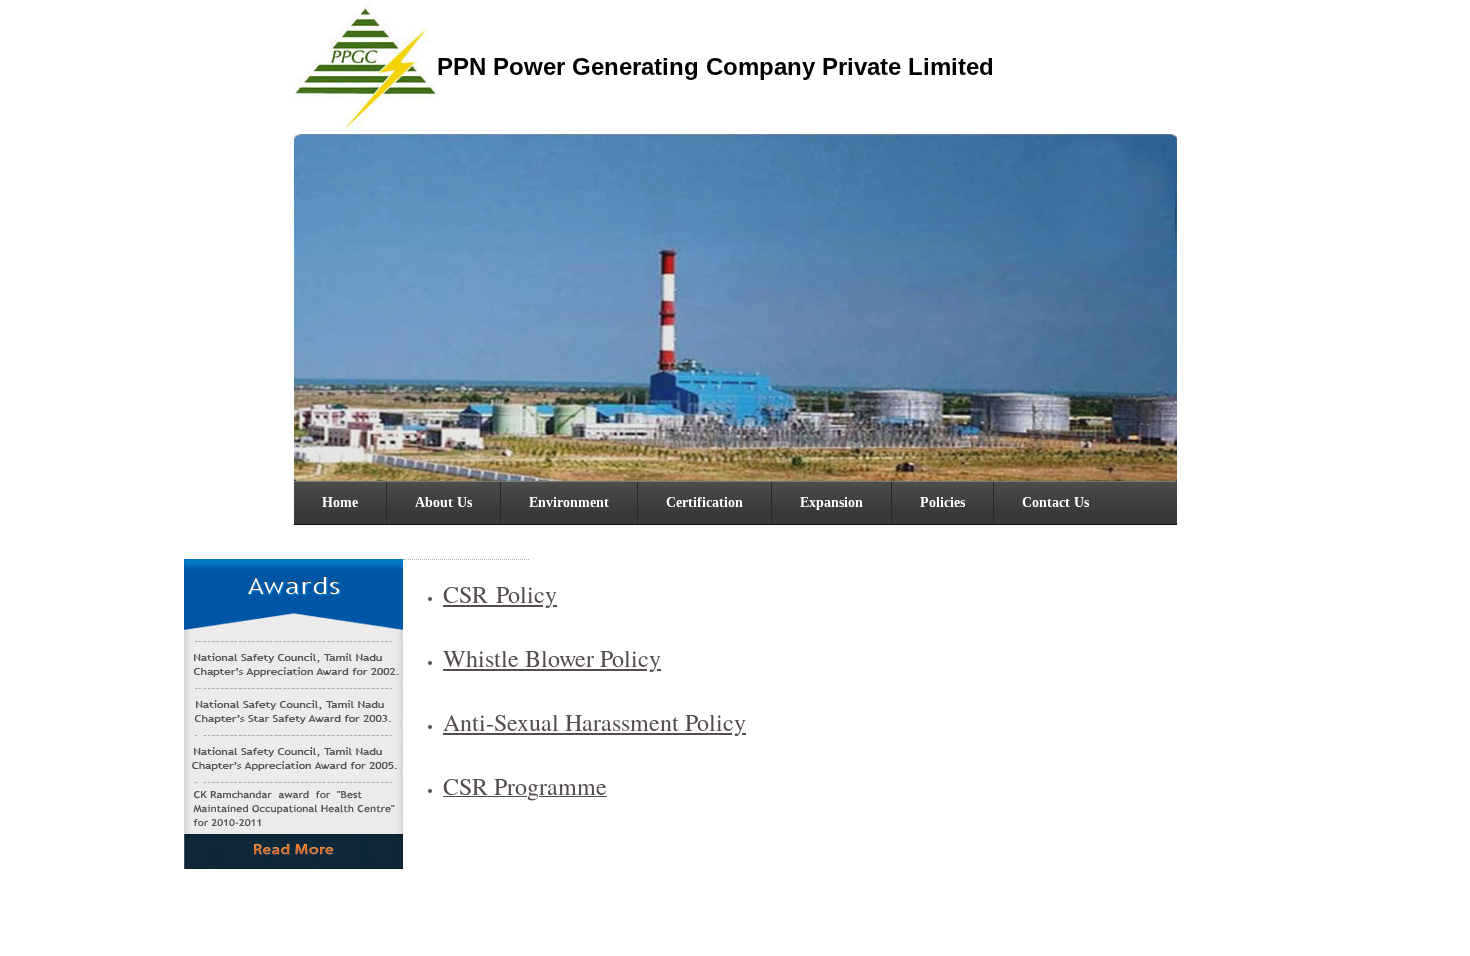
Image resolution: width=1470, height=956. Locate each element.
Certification (704, 502)
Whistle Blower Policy (552, 658)
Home (340, 502)
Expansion (831, 502)
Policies (942, 502)
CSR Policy (500, 594)
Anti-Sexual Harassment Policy (594, 722)
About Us (443, 502)
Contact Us (1055, 502)
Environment (569, 502)
